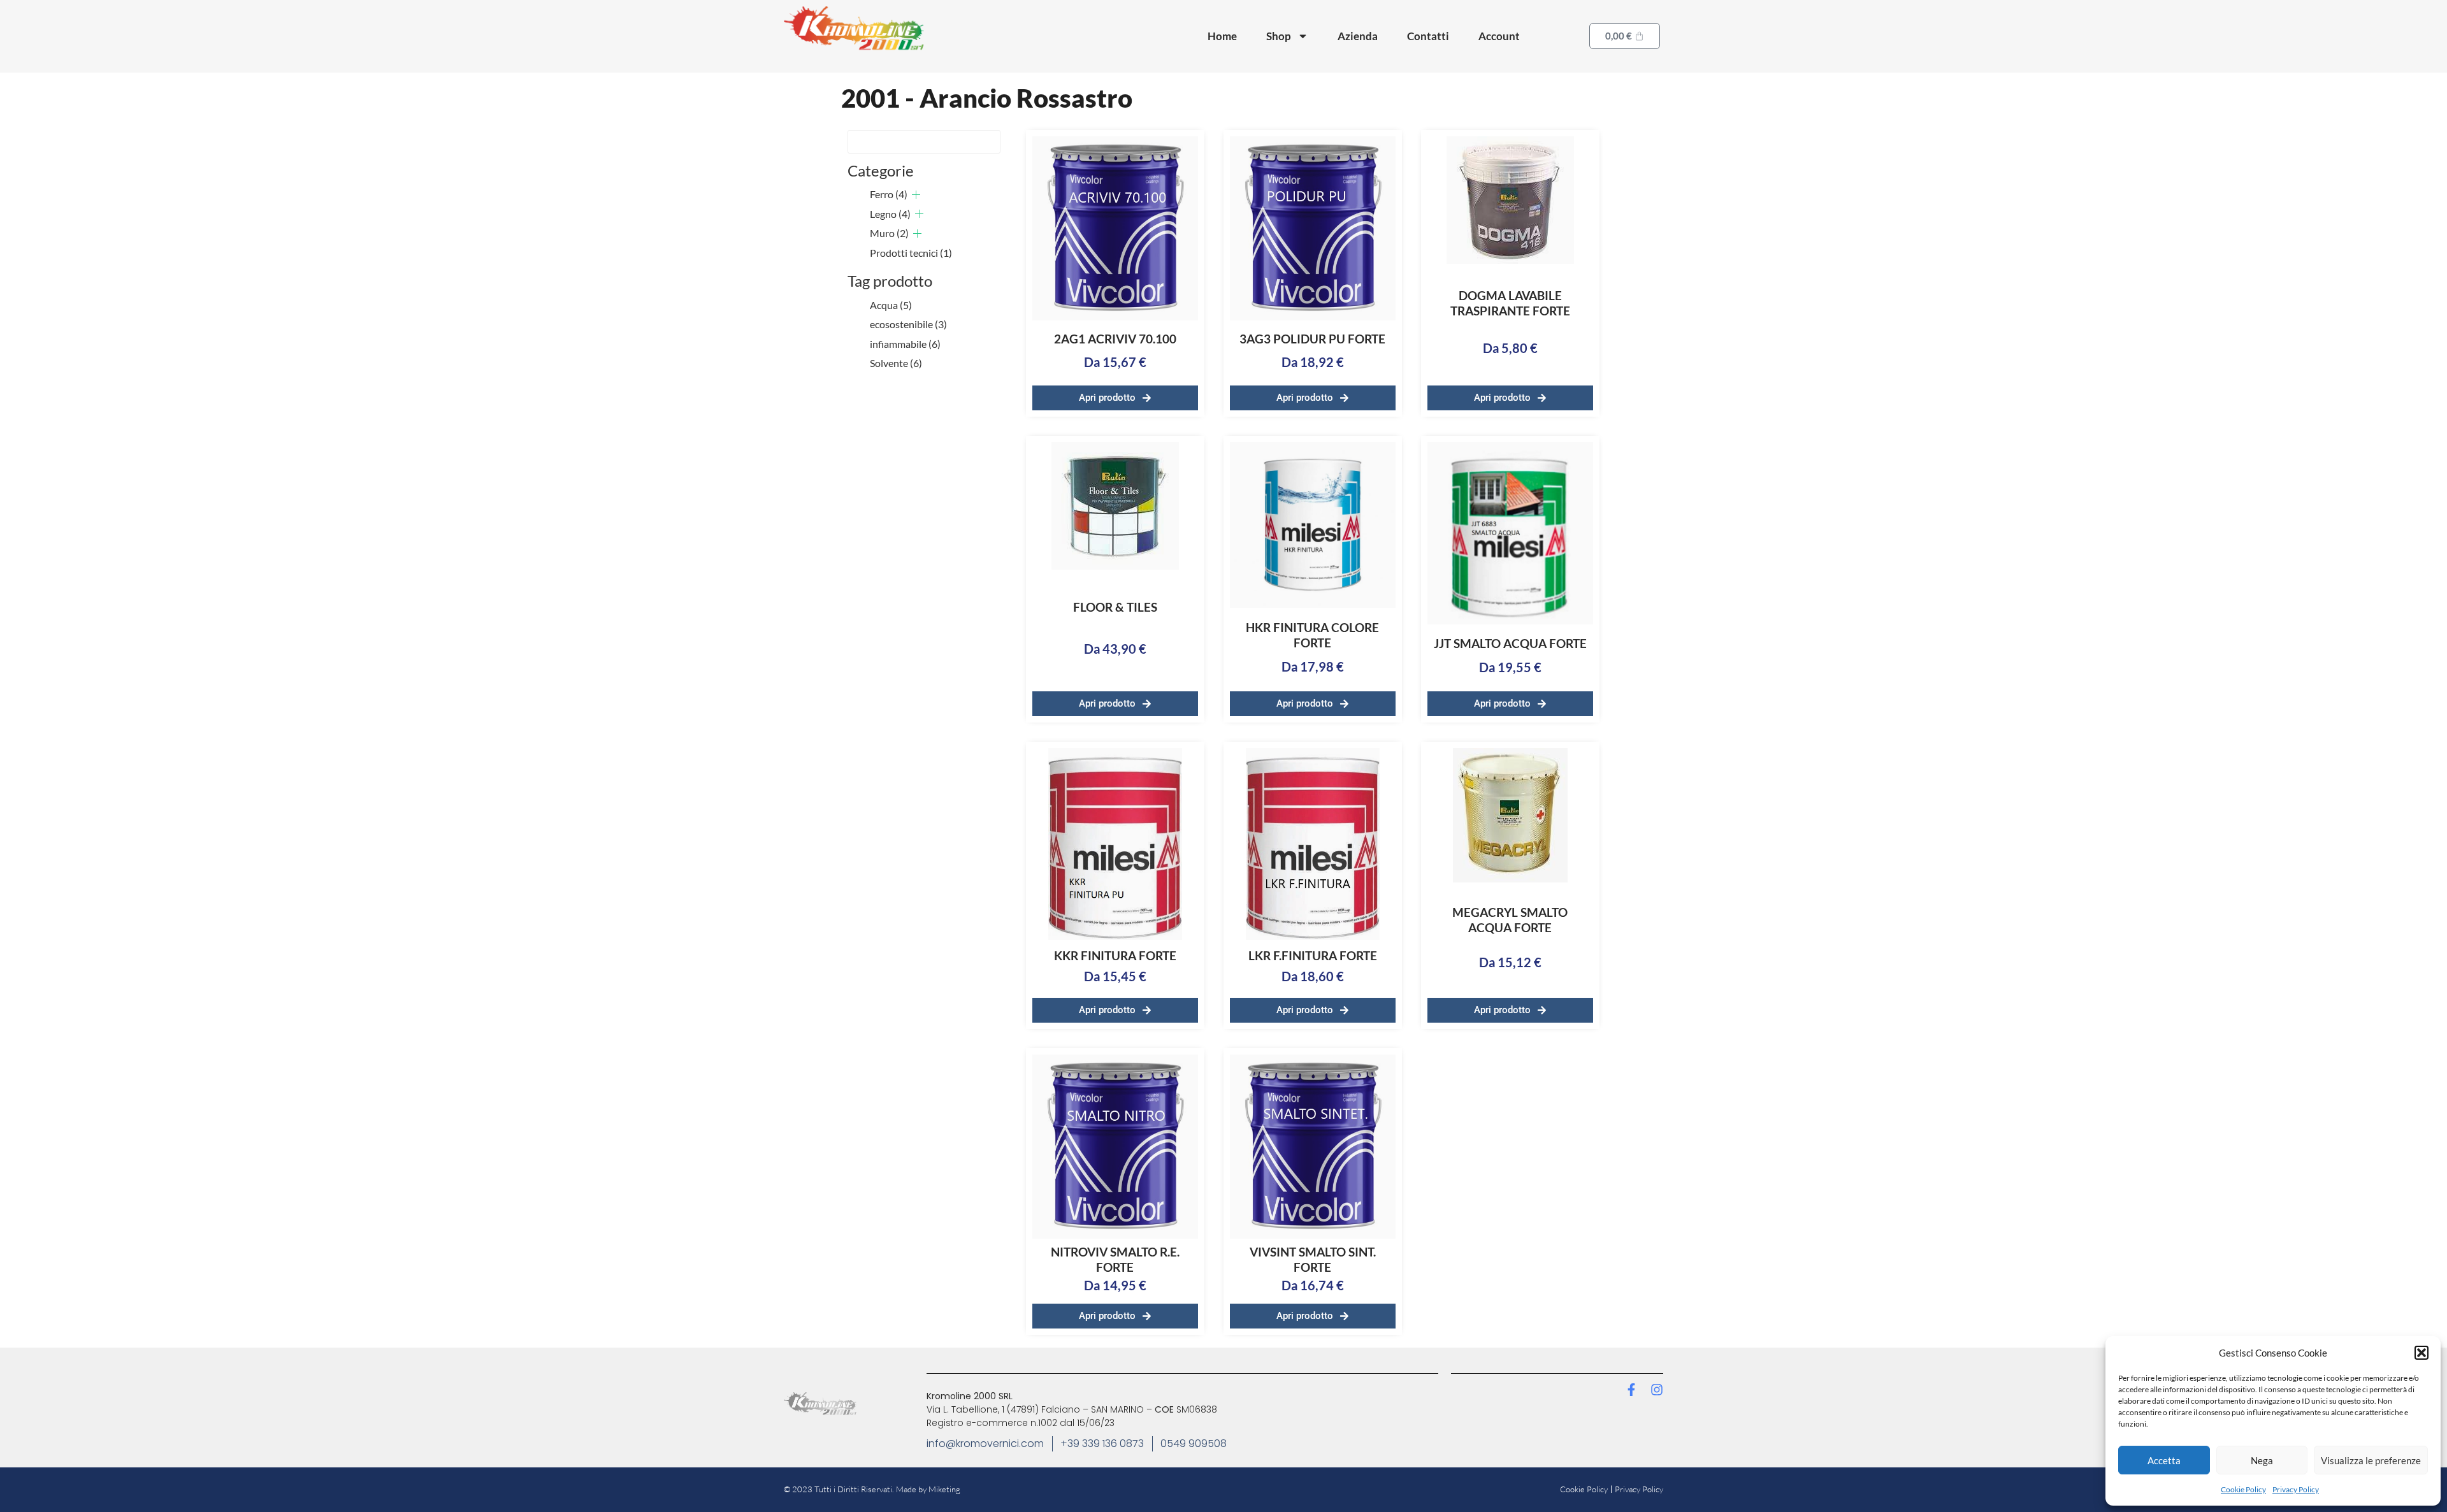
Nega (2262, 1460)
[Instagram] (1657, 1390)
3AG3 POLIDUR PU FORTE (1312, 339)
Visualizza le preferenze (2371, 1460)
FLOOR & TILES (1115, 607)
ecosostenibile (908, 324)
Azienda (1358, 36)
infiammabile (905, 344)
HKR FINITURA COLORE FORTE (1312, 635)
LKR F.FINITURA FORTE (1313, 955)
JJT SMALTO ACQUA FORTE (1510, 643)
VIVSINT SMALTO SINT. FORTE (1313, 1259)
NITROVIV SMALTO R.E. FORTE (1115, 1259)
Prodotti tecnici (911, 253)
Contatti (1428, 36)
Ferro (889, 194)
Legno (890, 214)
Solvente (896, 363)
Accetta (2164, 1460)
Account (1499, 36)
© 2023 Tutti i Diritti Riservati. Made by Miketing (872, 1489)
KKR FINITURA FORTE (1115, 955)
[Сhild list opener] (916, 195)
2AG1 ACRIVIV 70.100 (1115, 339)
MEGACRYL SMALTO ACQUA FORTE (1510, 920)
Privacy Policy (2296, 1489)
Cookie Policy (2243, 1489)
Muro (889, 233)
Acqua (891, 305)
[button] (2422, 1353)
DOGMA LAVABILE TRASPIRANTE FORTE (1510, 303)
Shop (1279, 36)
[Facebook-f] (1631, 1390)
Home (1222, 36)
